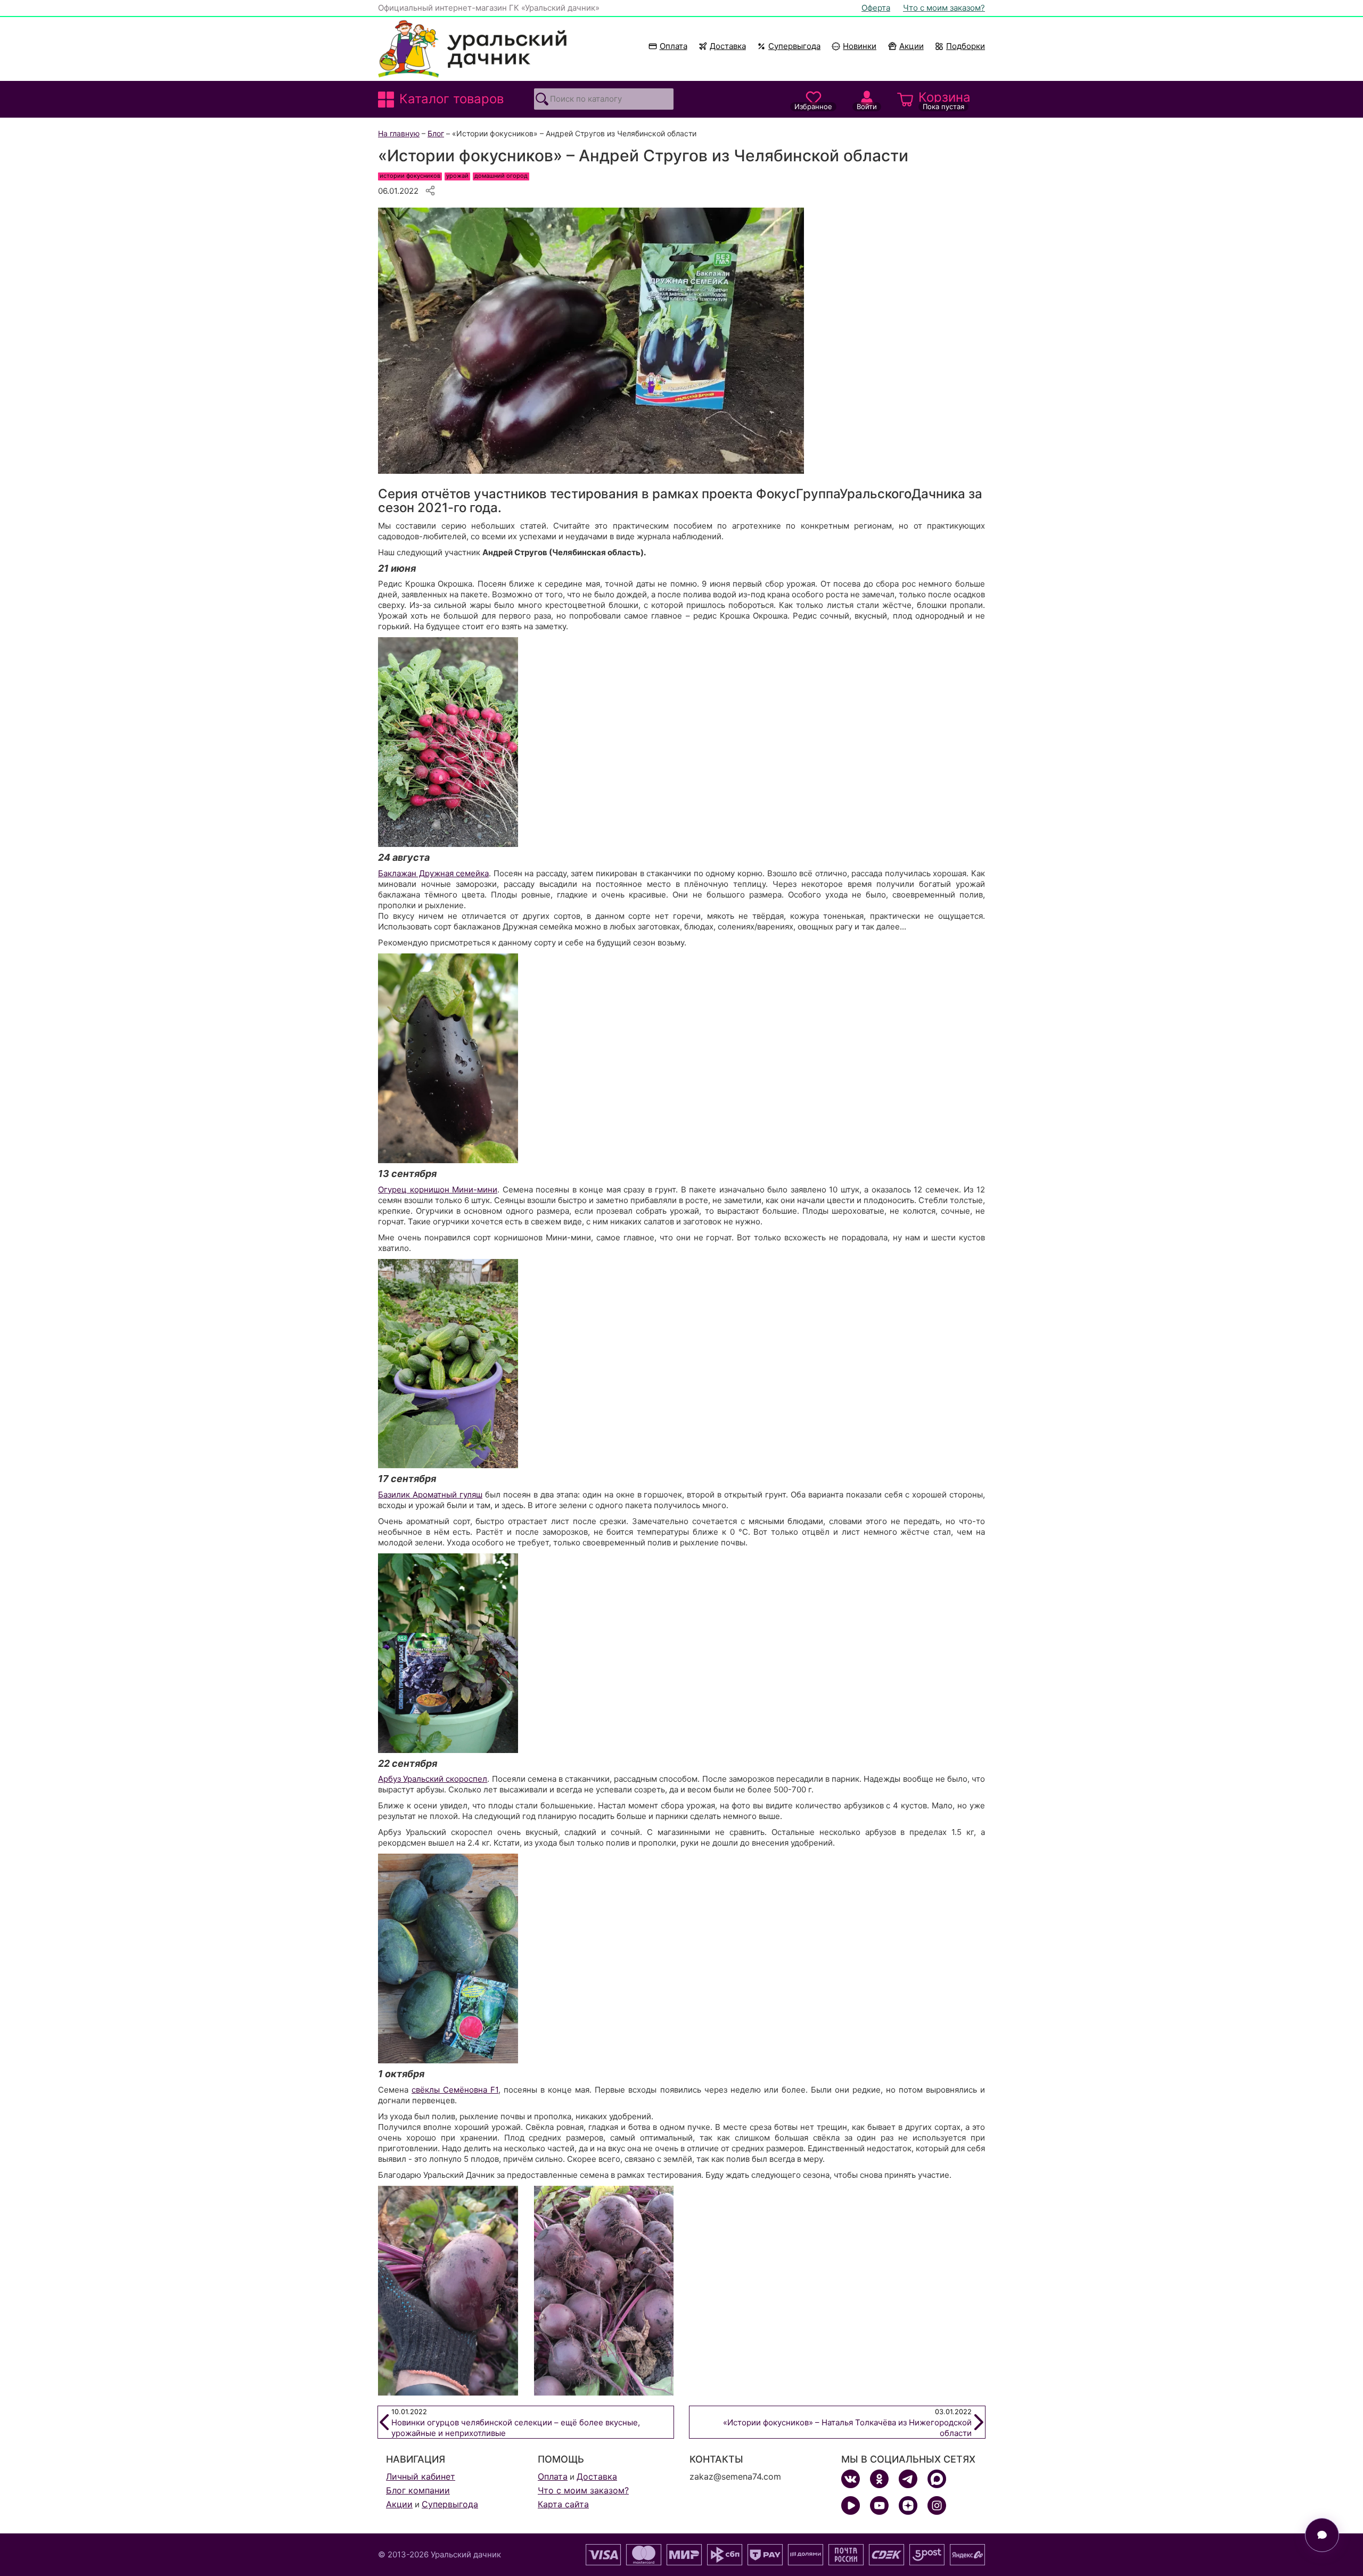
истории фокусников (410, 176)
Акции (912, 46)
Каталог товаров (451, 99)
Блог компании (418, 2490)
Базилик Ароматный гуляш (430, 1495)
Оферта (876, 8)
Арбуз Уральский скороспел (433, 1779)
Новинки (855, 46)
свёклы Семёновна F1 (455, 2090)
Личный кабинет (421, 2476)
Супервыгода (794, 46)
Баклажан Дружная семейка (433, 873)
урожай (457, 176)
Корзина (945, 100)
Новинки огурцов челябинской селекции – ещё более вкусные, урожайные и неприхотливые (516, 2423)
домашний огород (501, 176)
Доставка (728, 46)
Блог (436, 133)
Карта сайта (563, 2504)
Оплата (674, 46)
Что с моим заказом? (944, 8)
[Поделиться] (430, 191)
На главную (399, 133)
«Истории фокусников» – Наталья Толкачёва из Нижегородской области (847, 2423)
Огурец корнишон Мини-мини (438, 1190)
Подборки (966, 46)
